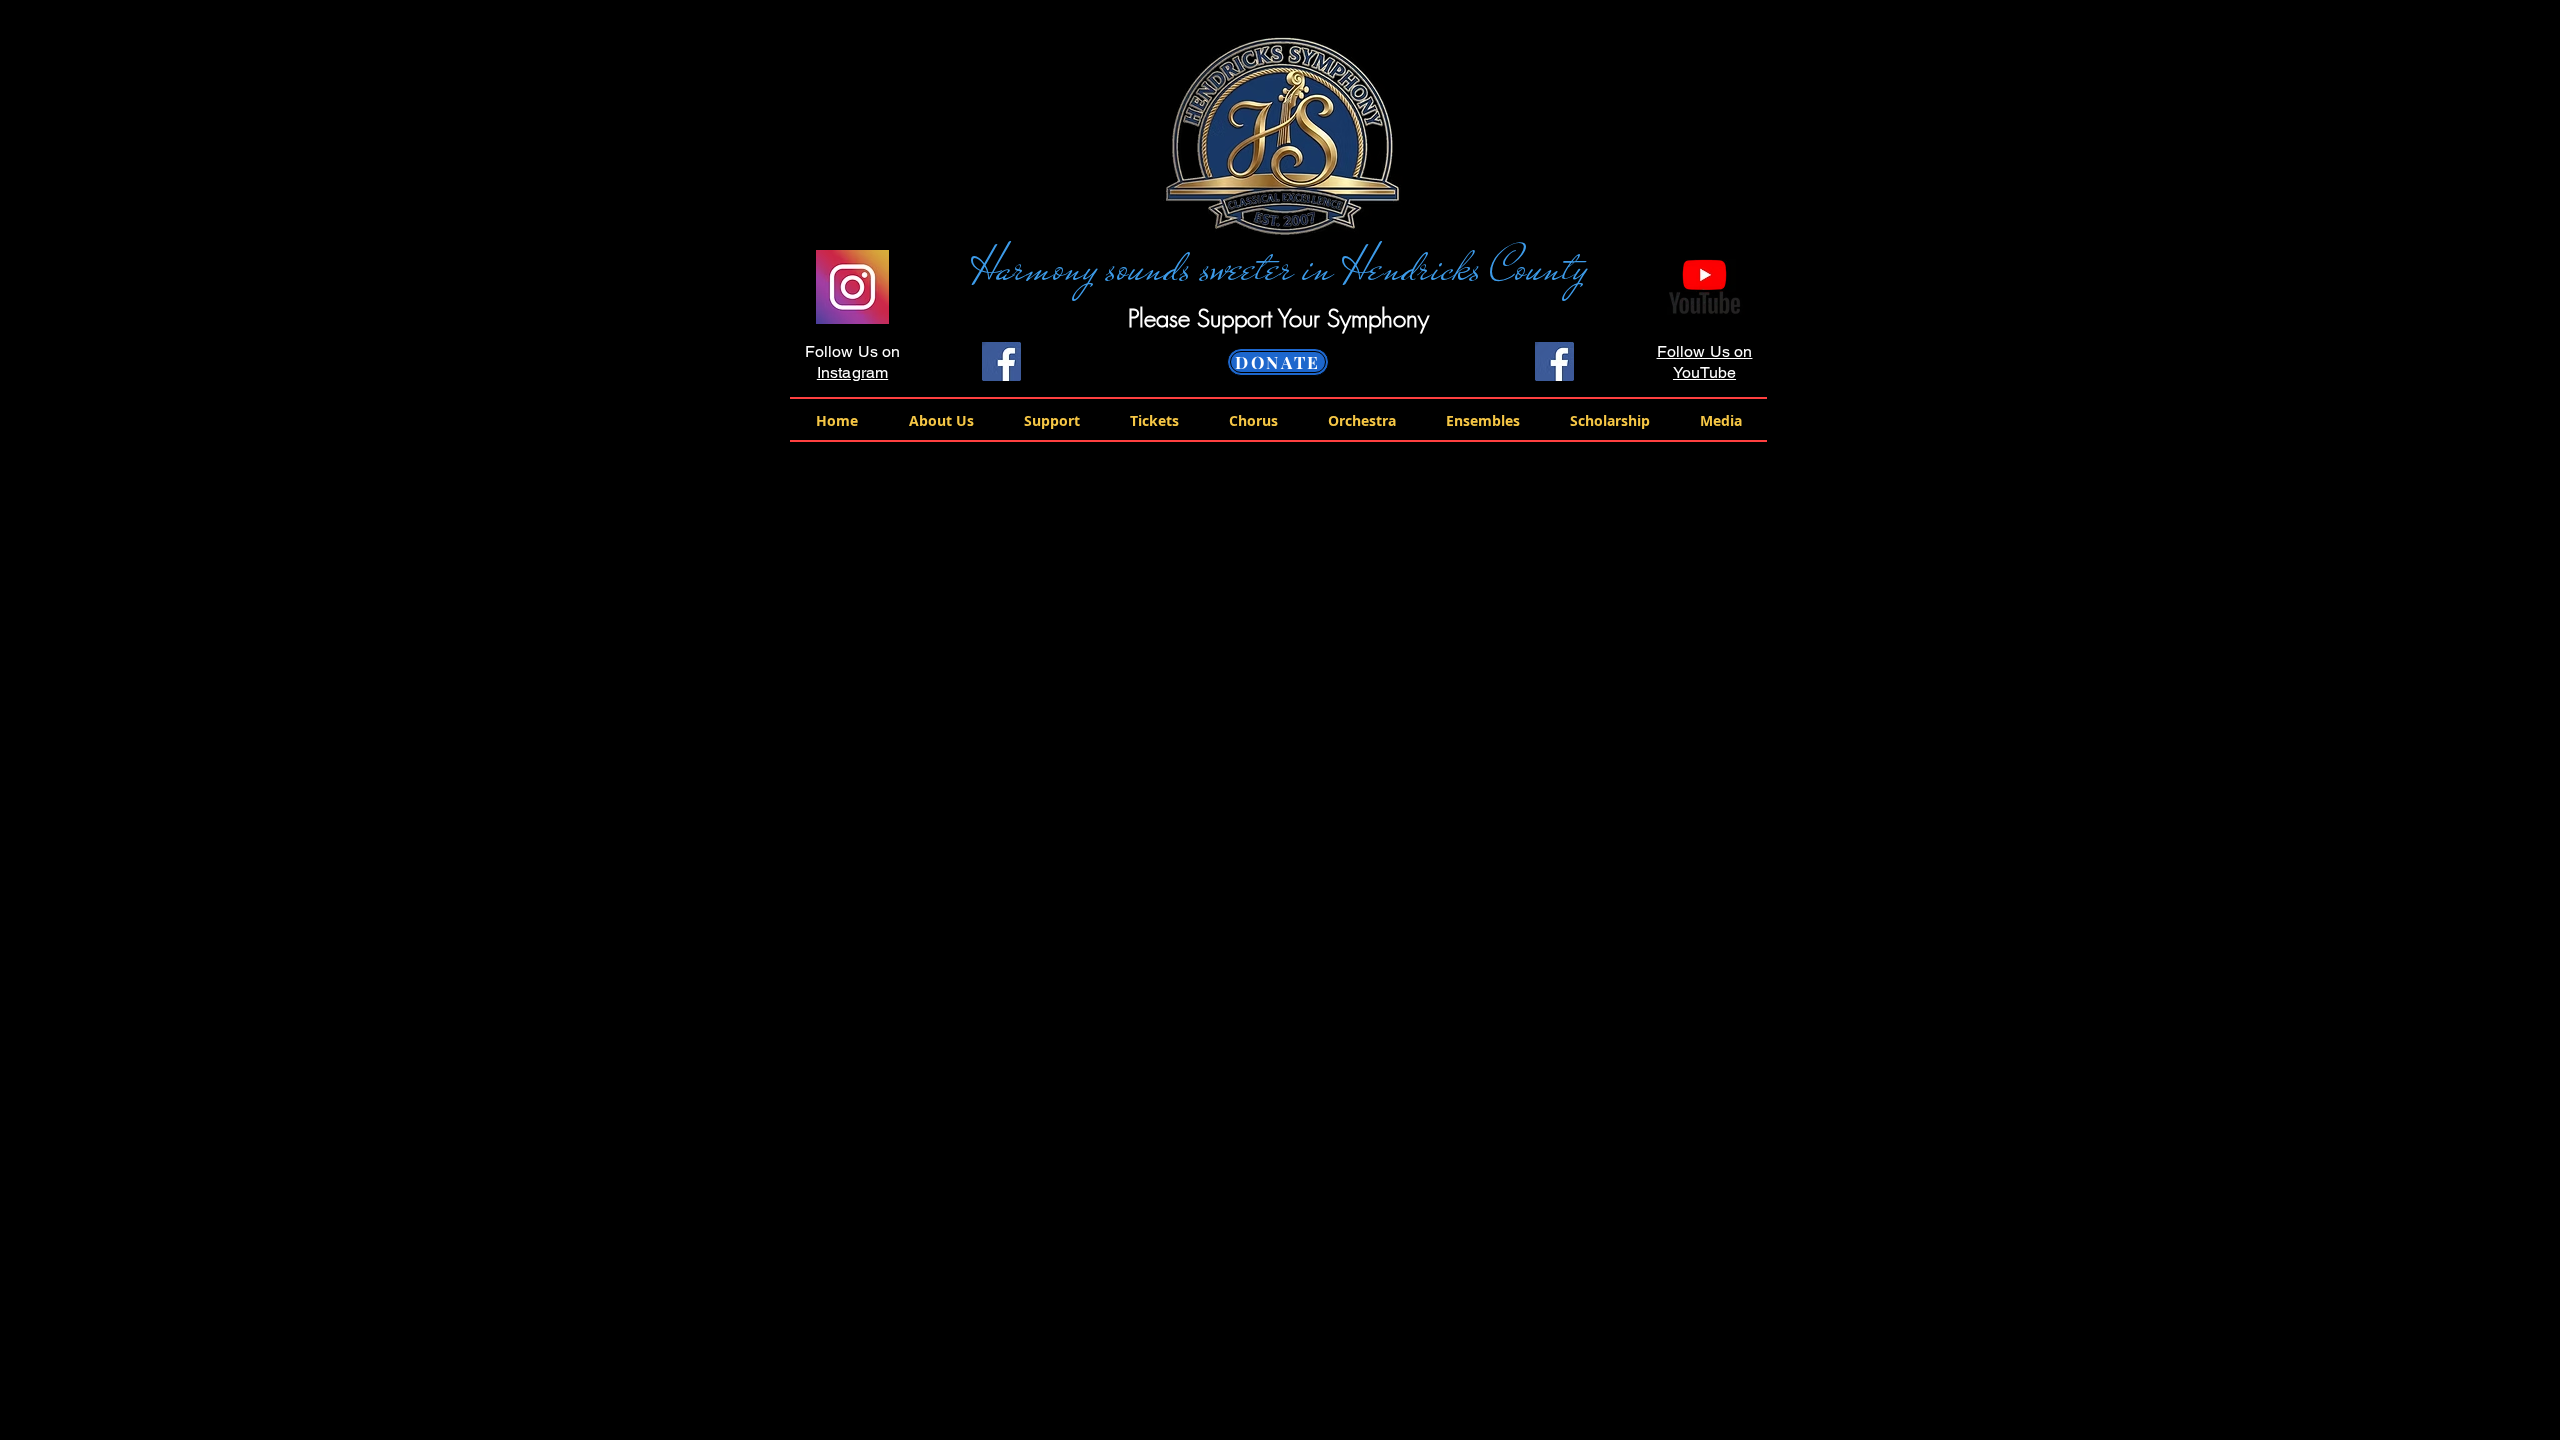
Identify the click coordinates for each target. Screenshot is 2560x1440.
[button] (941, 420)
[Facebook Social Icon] (1001, 361)
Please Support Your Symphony (1278, 318)
